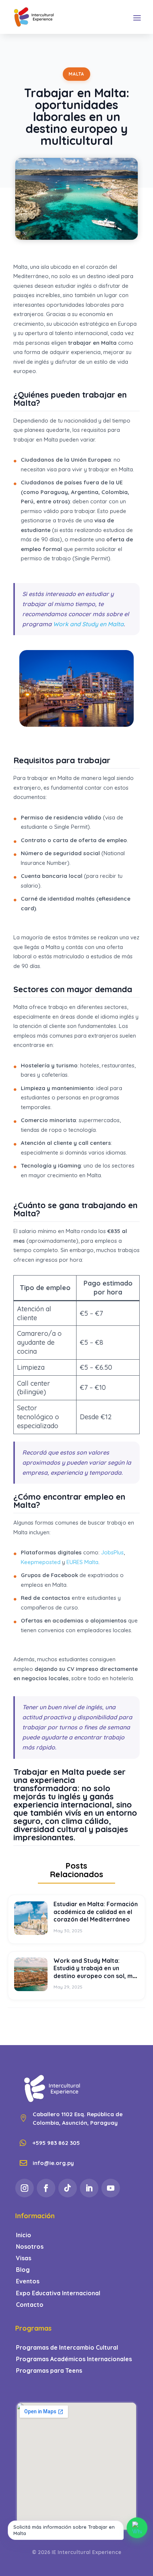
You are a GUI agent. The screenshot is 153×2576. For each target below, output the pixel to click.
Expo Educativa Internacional (58, 2293)
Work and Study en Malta (88, 624)
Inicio (24, 2235)
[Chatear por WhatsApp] (137, 2528)
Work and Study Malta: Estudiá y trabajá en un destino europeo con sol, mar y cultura (96, 1972)
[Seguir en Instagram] (25, 2188)
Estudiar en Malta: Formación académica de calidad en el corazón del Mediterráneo (96, 1912)
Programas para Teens (49, 2371)
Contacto (30, 2305)
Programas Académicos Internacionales (74, 2359)
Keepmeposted (41, 1562)
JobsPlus (112, 1552)
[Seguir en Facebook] (46, 2188)
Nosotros (30, 2247)
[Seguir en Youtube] (111, 2188)
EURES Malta (82, 1562)
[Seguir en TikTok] (68, 2188)
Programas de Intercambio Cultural (67, 2348)
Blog (23, 2270)
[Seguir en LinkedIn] (89, 2188)
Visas (24, 2258)
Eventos (28, 2281)
